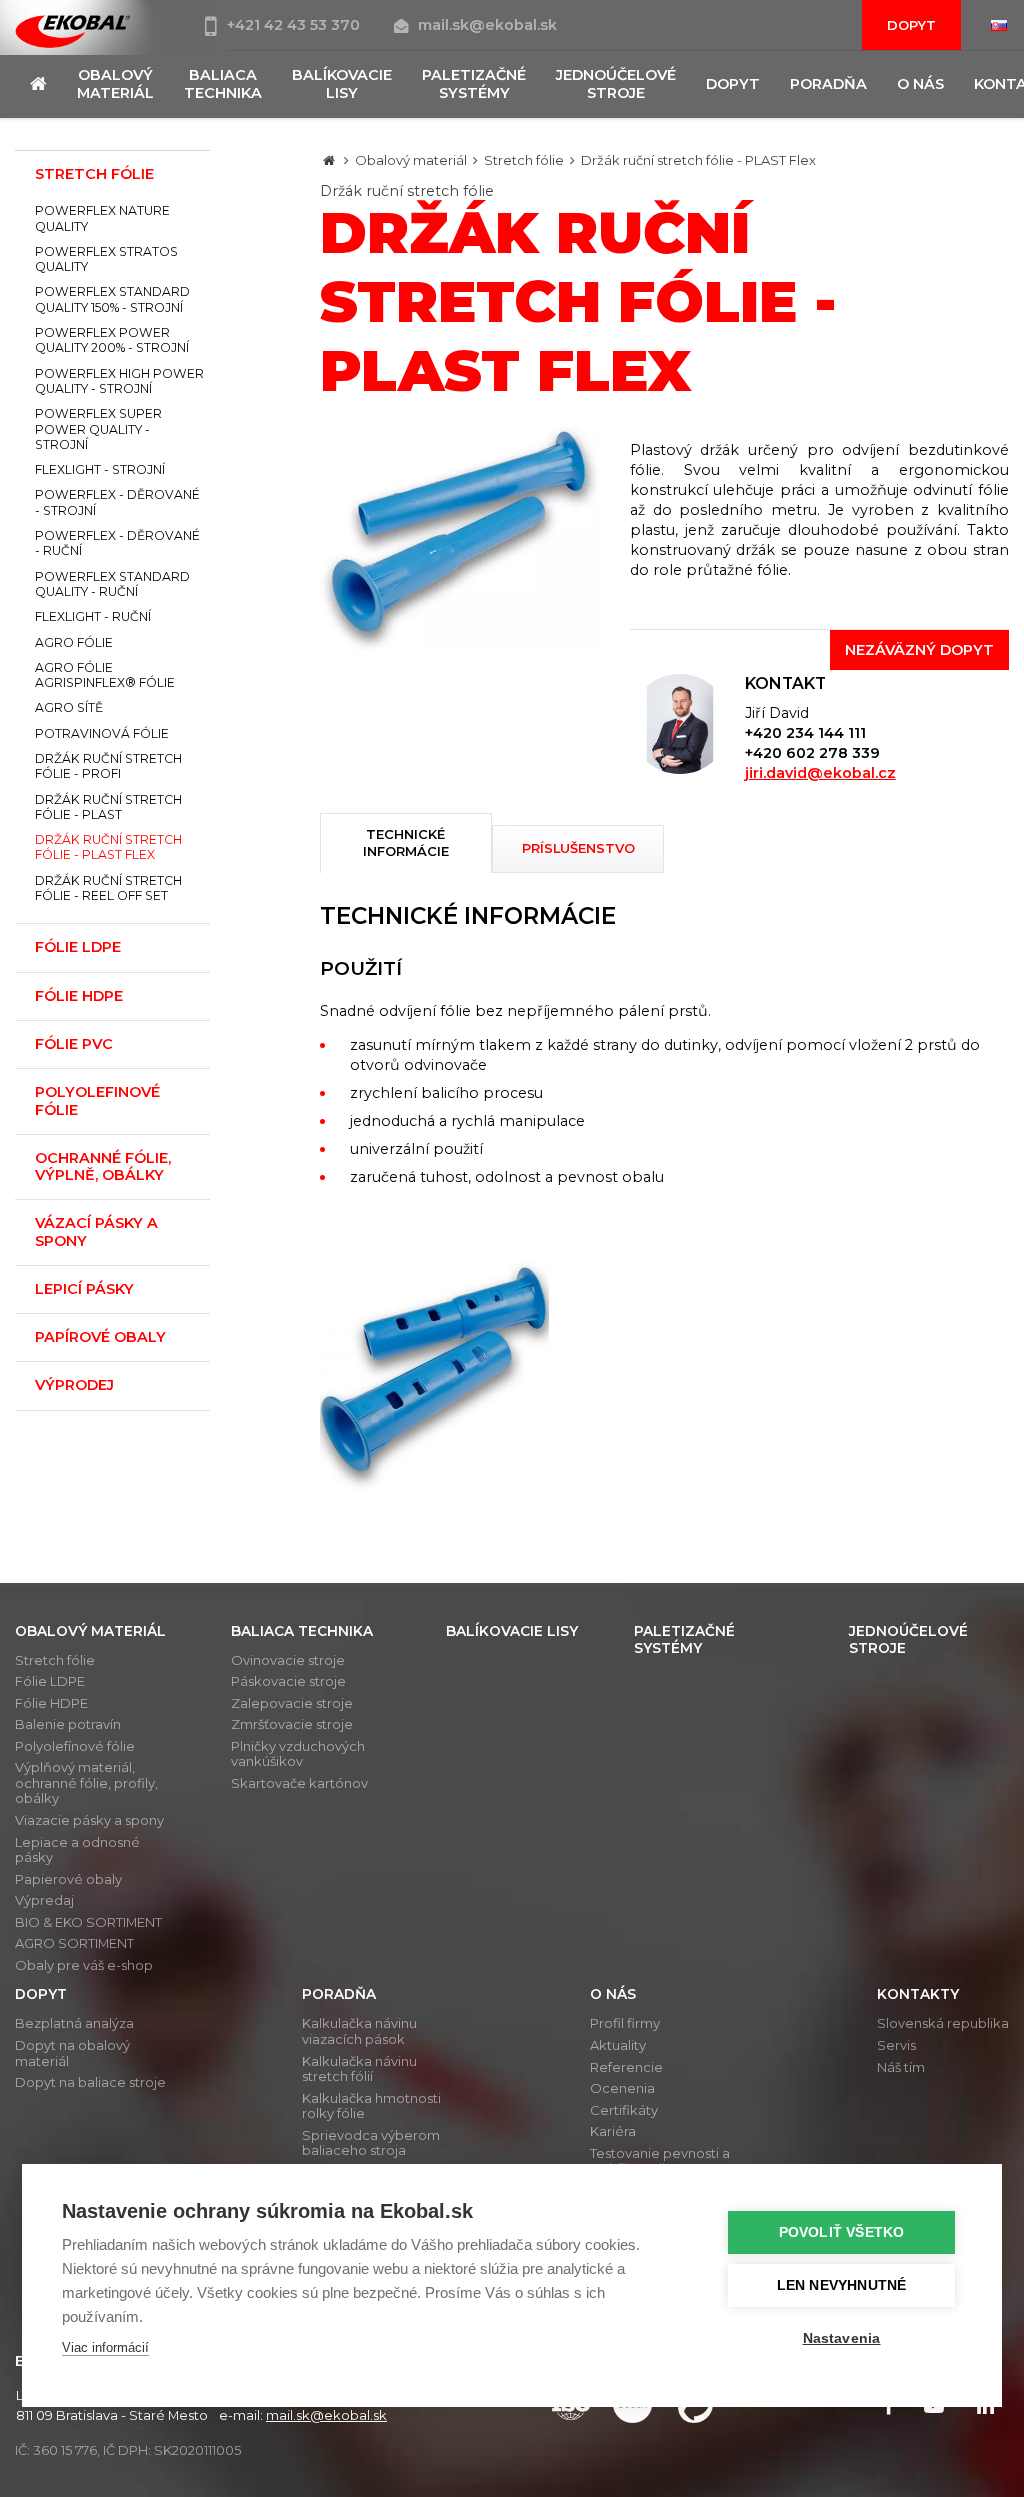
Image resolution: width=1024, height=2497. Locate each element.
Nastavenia (842, 2338)
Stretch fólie (524, 160)
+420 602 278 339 (812, 753)
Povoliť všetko (842, 2232)
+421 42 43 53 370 (295, 25)
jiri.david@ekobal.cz (820, 773)
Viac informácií (105, 2347)
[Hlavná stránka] (329, 160)
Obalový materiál (411, 160)
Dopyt (911, 25)
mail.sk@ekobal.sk (487, 25)
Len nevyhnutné (842, 2285)
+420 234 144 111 (805, 733)
